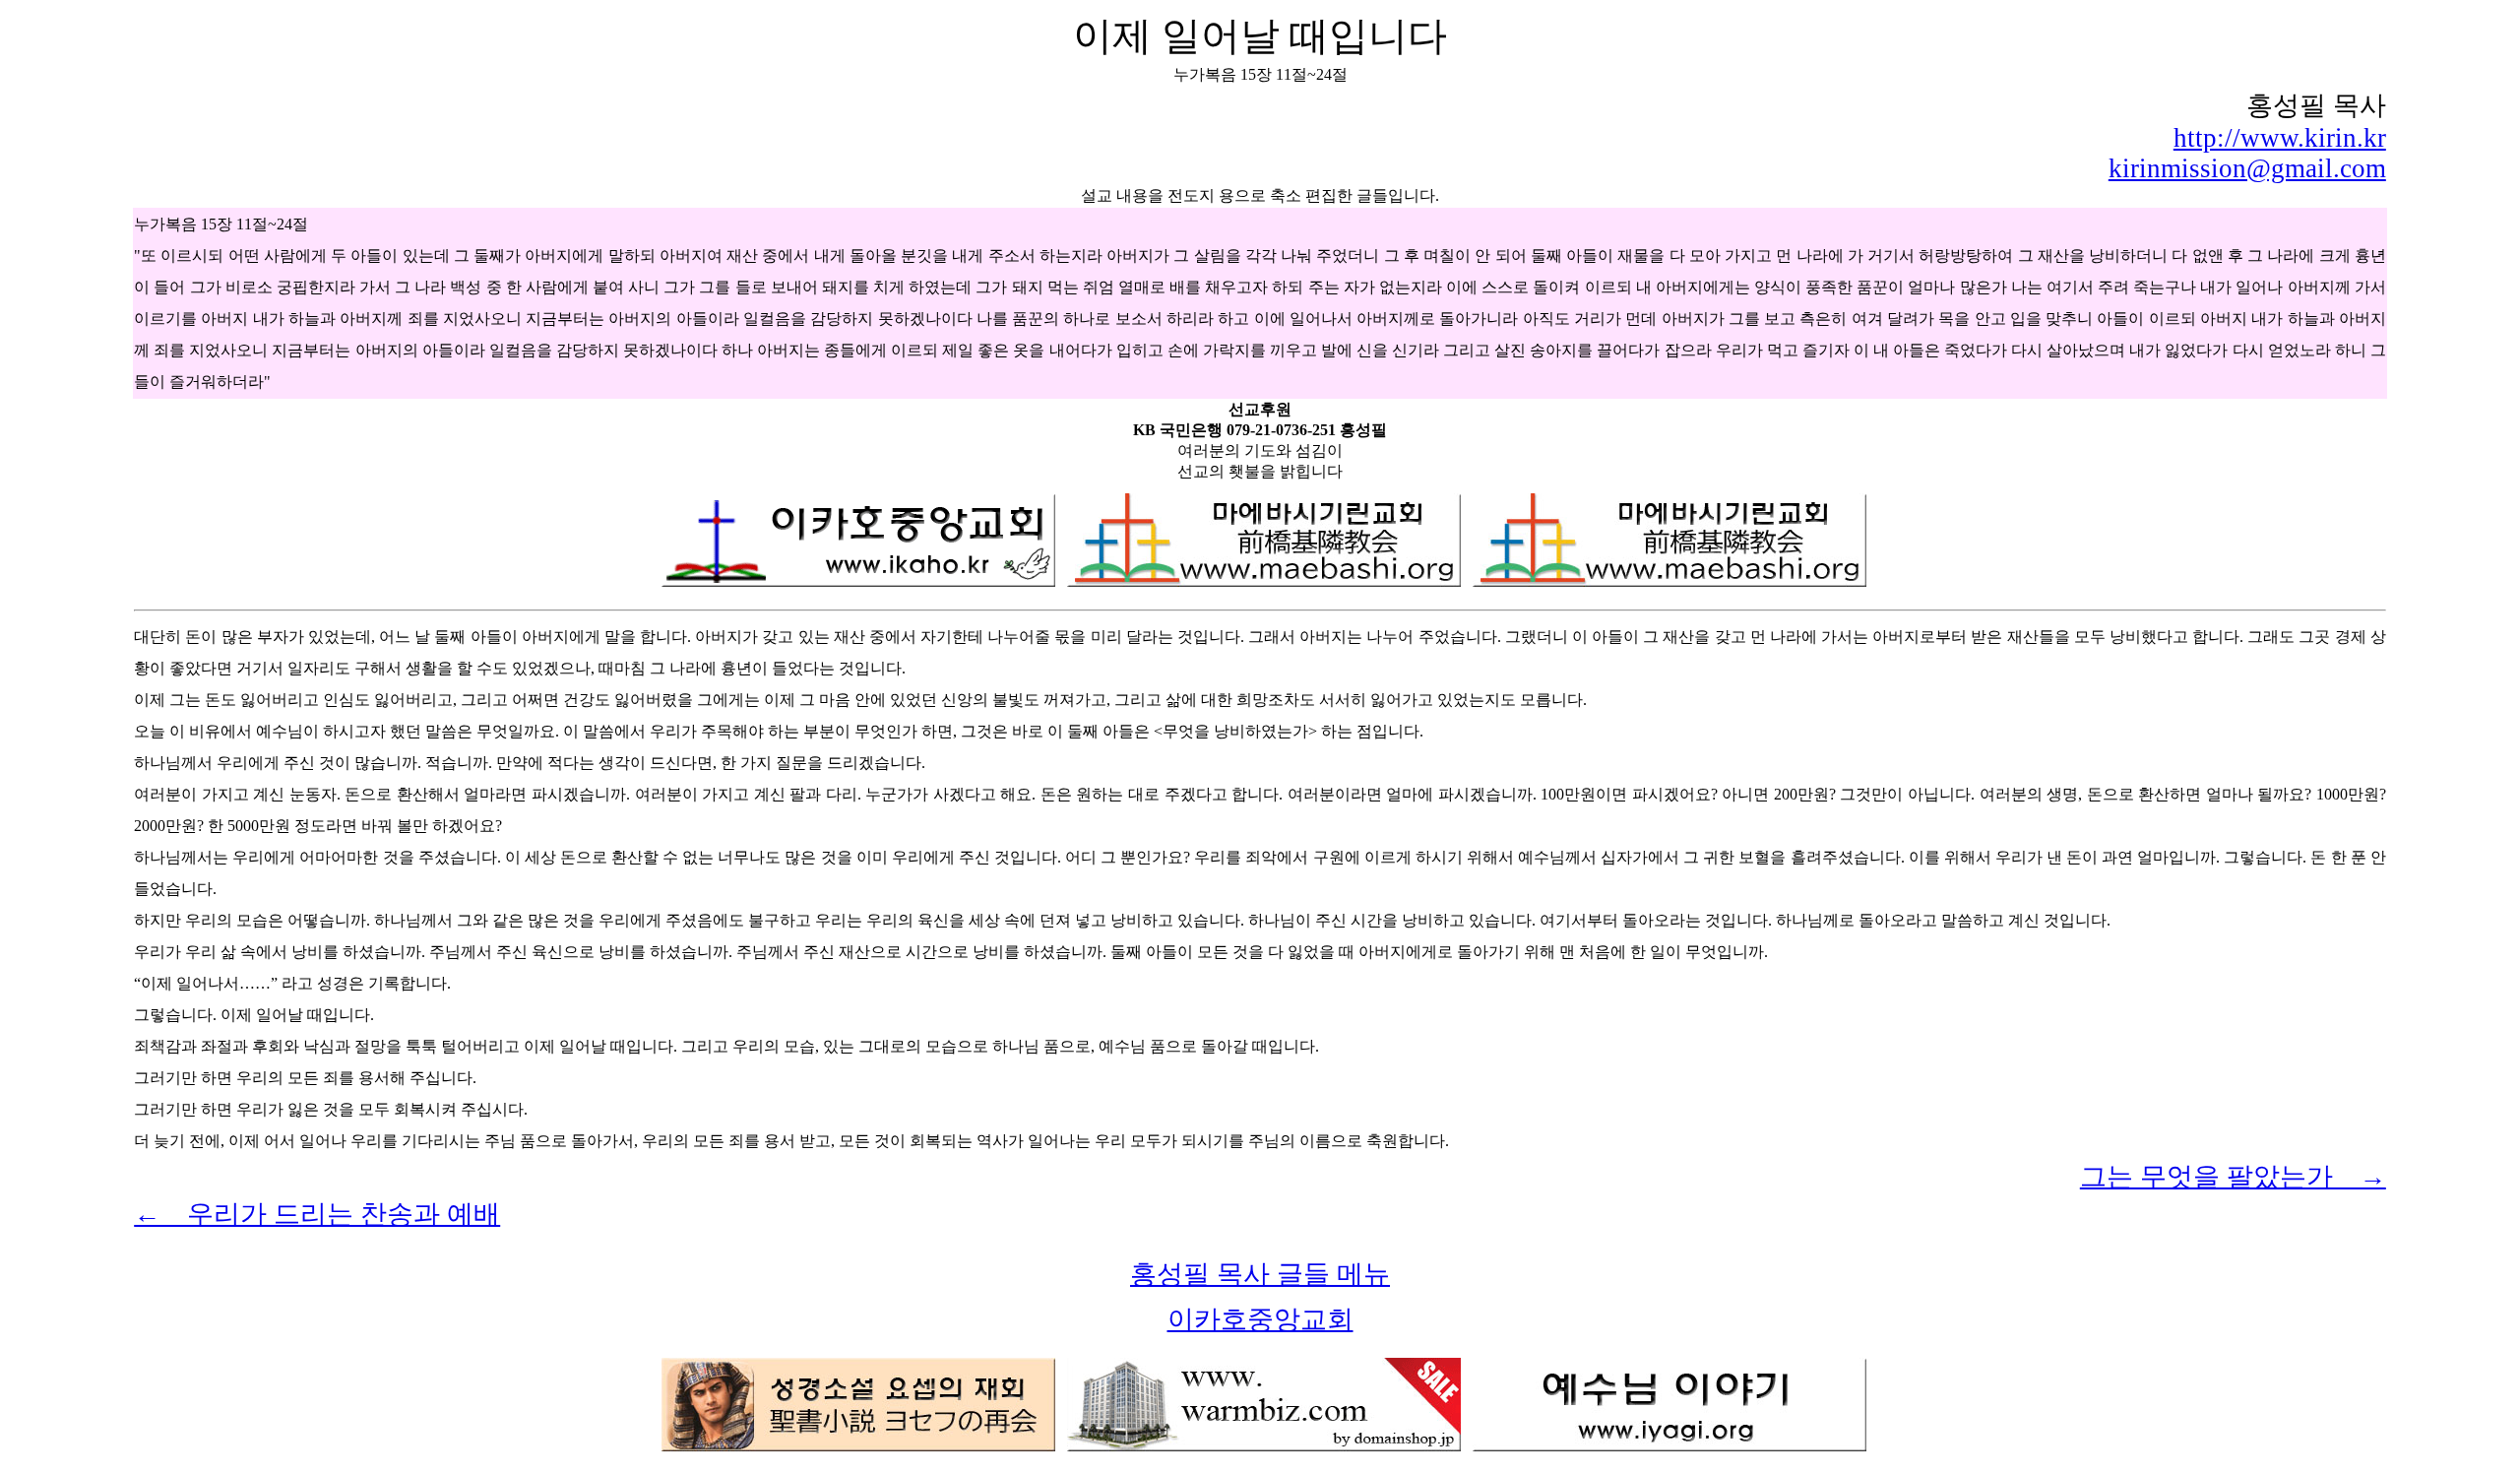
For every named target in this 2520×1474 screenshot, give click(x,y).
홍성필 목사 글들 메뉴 (1260, 1274)
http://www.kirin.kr (2280, 138)
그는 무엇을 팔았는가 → (2233, 1177)
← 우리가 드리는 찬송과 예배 (317, 1214)
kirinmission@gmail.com (2247, 168)
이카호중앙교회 (1260, 1319)
